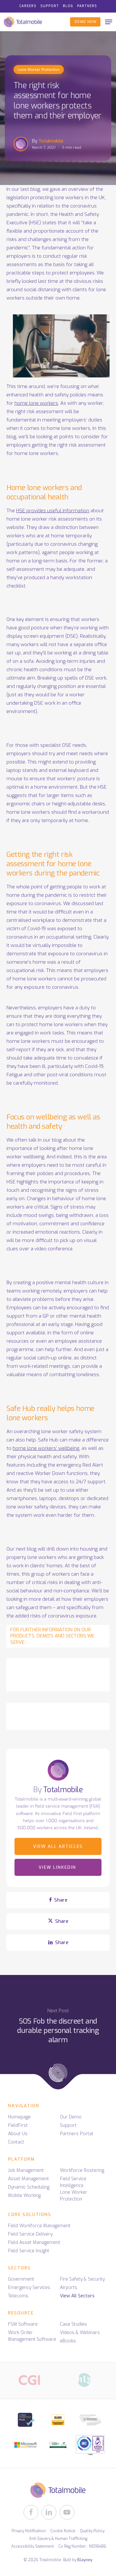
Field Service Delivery (30, 2234)
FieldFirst (18, 2125)
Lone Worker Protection (39, 70)
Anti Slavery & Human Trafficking (58, 2539)
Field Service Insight (29, 2251)
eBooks (68, 2341)
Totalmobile (51, 141)
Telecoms (18, 2296)
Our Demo (71, 2117)
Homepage (19, 2117)
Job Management (26, 2170)
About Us (18, 2134)
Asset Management (29, 2179)
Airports (69, 2288)
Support (68, 2125)
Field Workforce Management (39, 2226)
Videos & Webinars (80, 2333)
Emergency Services (29, 2288)
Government (21, 2279)
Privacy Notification (29, 2531)
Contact (16, 2142)
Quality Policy (92, 2531)
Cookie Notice (63, 2531)
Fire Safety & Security (82, 2279)
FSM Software (23, 2324)
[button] (109, 22)
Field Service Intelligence (73, 2182)
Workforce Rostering (82, 2170)
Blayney (85, 2560)
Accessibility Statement (33, 2546)
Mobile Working (24, 2196)
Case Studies (73, 2324)
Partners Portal (77, 2134)
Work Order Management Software (32, 2336)
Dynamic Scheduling (29, 2187)
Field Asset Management (34, 2242)
